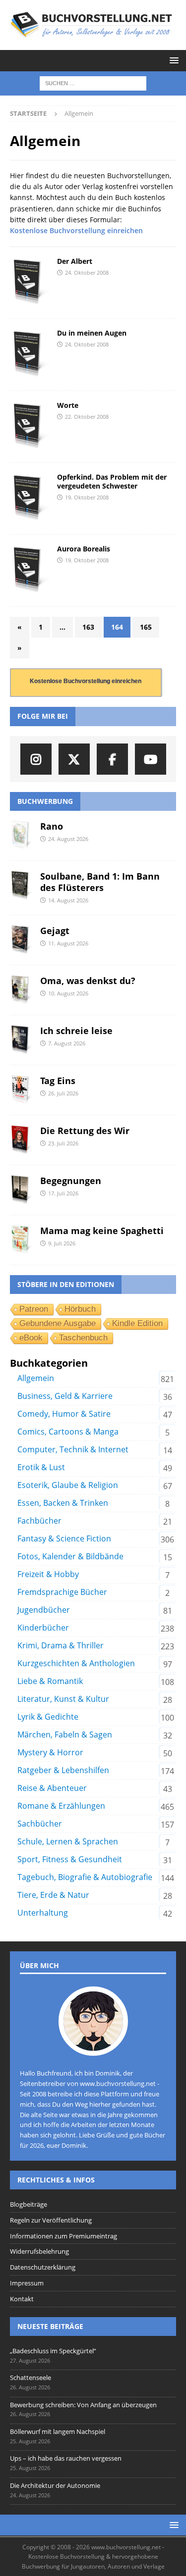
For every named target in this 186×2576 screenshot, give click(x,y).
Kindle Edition (137, 1323)
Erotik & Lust (41, 1467)
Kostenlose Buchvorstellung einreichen (76, 230)
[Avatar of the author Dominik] (93, 2046)
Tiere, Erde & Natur (53, 1895)
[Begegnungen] (21, 1190)
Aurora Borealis (84, 549)
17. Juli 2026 (63, 1193)
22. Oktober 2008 (87, 417)
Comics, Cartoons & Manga (68, 1432)
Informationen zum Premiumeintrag (63, 2236)
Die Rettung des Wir (85, 1131)
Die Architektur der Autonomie (55, 2485)
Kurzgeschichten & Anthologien (76, 1663)
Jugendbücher (44, 1610)
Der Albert (75, 261)
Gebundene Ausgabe (58, 1323)
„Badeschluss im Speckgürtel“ (53, 2351)
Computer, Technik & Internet (73, 1449)
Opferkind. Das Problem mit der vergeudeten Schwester (112, 481)
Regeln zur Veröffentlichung (51, 2220)
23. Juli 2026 (63, 1143)
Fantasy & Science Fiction (64, 1538)
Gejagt (55, 931)
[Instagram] (36, 759)
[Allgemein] (30, 283)
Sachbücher (40, 1824)
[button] (172, 60)
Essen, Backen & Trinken (63, 1503)
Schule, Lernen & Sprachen (68, 1841)
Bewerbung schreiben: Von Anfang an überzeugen (83, 2405)
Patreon (34, 1309)
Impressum (27, 2283)
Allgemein (36, 1378)
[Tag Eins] (21, 1090)
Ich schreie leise (76, 1031)
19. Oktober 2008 (87, 497)
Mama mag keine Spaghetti (102, 1231)
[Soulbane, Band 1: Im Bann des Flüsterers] (21, 886)
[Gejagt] (21, 940)
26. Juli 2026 (63, 1093)
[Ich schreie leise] (21, 1040)
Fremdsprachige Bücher (62, 1592)
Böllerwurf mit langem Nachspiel (58, 2431)
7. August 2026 (67, 1043)
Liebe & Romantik (50, 1681)
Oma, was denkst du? (88, 981)
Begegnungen (71, 1181)
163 (88, 627)
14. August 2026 (68, 900)
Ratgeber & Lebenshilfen (63, 1770)
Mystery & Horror (50, 1752)
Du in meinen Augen (92, 333)
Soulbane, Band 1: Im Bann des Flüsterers (100, 882)
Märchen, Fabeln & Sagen (65, 1734)
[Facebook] (112, 759)
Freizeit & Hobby (48, 1574)
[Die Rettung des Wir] (21, 1140)
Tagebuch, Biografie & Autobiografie (85, 1877)
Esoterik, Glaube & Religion (68, 1485)
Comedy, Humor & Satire (64, 1414)
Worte (68, 405)
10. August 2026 (68, 993)
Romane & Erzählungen (61, 1806)
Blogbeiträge (29, 2204)
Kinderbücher (43, 1628)
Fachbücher (39, 1521)
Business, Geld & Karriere (65, 1396)
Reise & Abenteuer (52, 1788)
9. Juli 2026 (62, 1243)
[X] (74, 759)
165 (146, 627)
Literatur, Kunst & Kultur (63, 1699)
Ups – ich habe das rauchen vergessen (66, 2458)
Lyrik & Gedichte (48, 1717)
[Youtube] (151, 759)
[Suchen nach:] (93, 83)
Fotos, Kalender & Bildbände (70, 1556)
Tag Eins (58, 1081)
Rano (52, 826)
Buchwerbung (45, 801)
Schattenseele (31, 2378)
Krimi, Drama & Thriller (61, 1645)
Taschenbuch (83, 1338)
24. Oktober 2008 (87, 272)
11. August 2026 (68, 943)
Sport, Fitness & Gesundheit (70, 1859)
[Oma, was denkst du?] (21, 990)
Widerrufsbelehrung (39, 2251)
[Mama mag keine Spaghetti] (21, 1240)
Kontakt (22, 2299)
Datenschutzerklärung (43, 2267)
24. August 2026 (68, 839)
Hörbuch (80, 1309)
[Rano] (21, 836)
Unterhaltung (43, 1913)
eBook (31, 1338)
